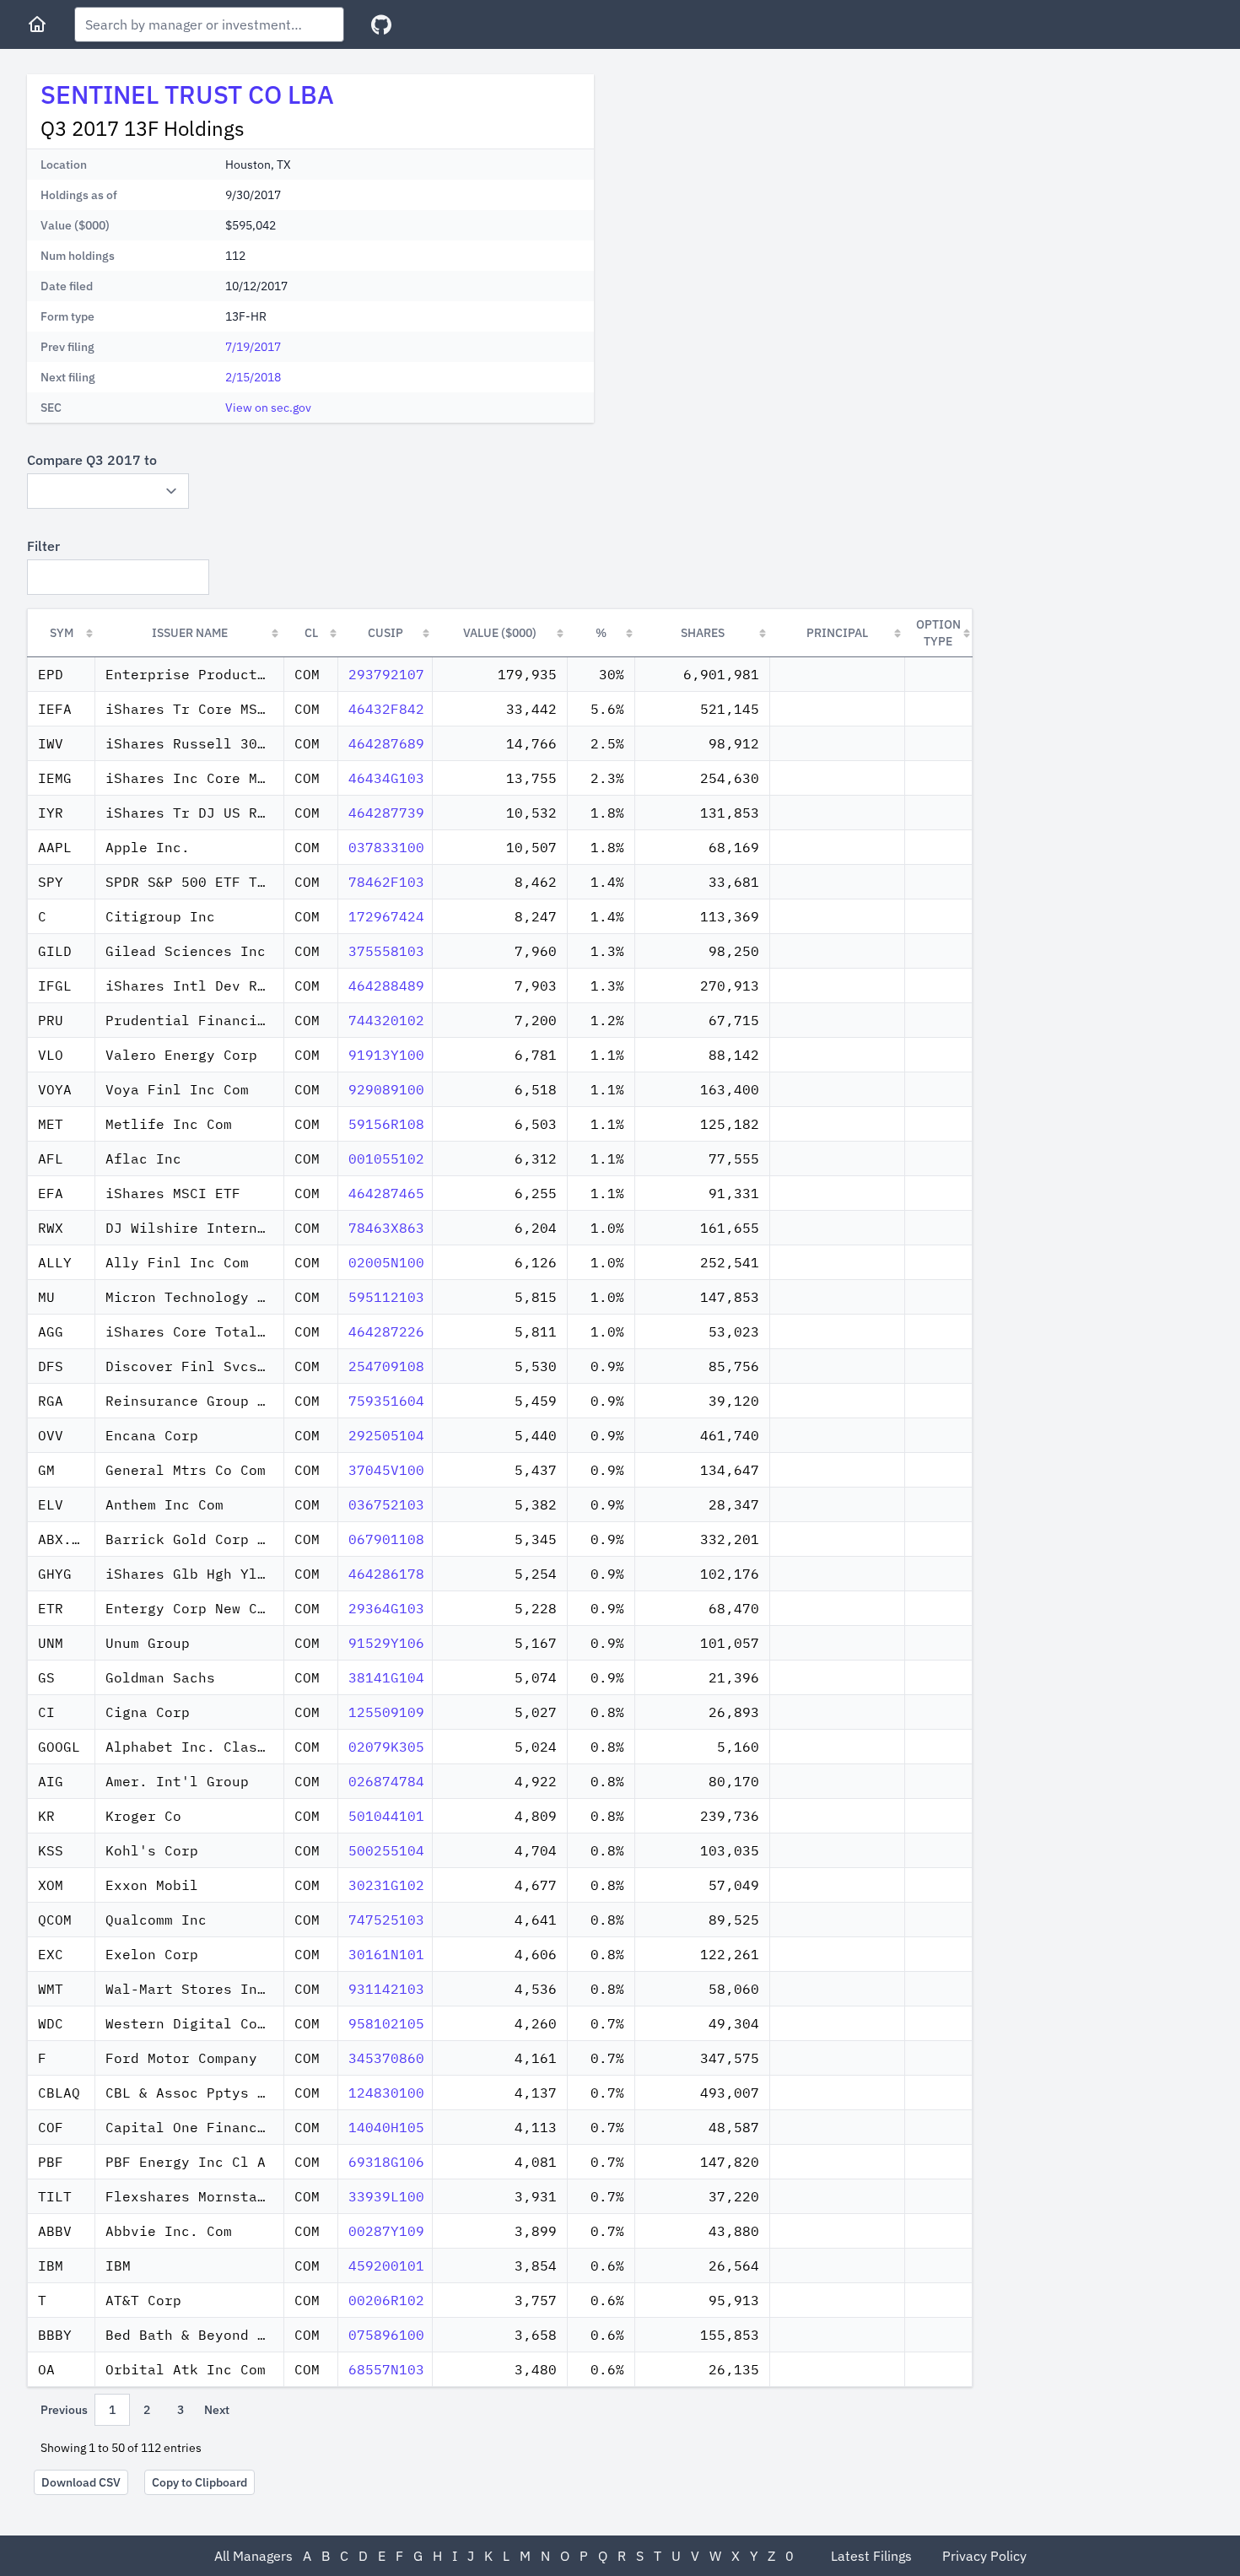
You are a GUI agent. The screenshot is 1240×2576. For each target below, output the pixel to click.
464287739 (386, 813)
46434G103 (386, 778)
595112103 (386, 1297)
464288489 (386, 986)
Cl (311, 633)
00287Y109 (386, 2231)
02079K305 (386, 1747)
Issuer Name (190, 633)
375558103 (386, 951)
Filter (43, 546)
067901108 (386, 1539)
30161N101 (386, 1954)
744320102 (386, 1020)
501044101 (386, 1816)
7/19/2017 (253, 347)
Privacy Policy (984, 2556)
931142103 (386, 1989)
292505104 (386, 1435)
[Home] (37, 24)
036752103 (386, 1504)
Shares (703, 633)
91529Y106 (386, 1643)
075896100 (386, 2335)
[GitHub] (381, 25)
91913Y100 (386, 1055)
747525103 (386, 1920)
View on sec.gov (268, 408)
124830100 (386, 2093)
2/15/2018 (253, 377)
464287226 (386, 1331)
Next (217, 2410)
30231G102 (386, 1885)
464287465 (386, 1193)
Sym (62, 633)
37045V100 (386, 1470)
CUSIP (385, 633)
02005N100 (386, 1262)
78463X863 (386, 1228)
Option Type (938, 633)
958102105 (386, 2023)
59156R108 (386, 1124)
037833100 (386, 847)
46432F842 (386, 709)
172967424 (386, 916)
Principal (837, 633)
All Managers (253, 2556)
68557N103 (386, 2369)
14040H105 (386, 2127)
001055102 (386, 1158)
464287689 (386, 743)
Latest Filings (871, 2556)
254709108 (386, 1366)
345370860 (386, 2058)
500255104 (386, 1850)
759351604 (386, 1401)
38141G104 (386, 1677)
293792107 (386, 674)
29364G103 (386, 1608)
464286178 (386, 1574)
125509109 (386, 1712)
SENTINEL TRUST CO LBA (187, 94)
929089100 (386, 1089)
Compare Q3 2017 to (92, 460)
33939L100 (386, 2196)
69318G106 (386, 2162)
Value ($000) (500, 633)
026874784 (386, 1781)
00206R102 (386, 2300)
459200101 (386, 2265)
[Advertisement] (749, 192)
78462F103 (386, 882)
